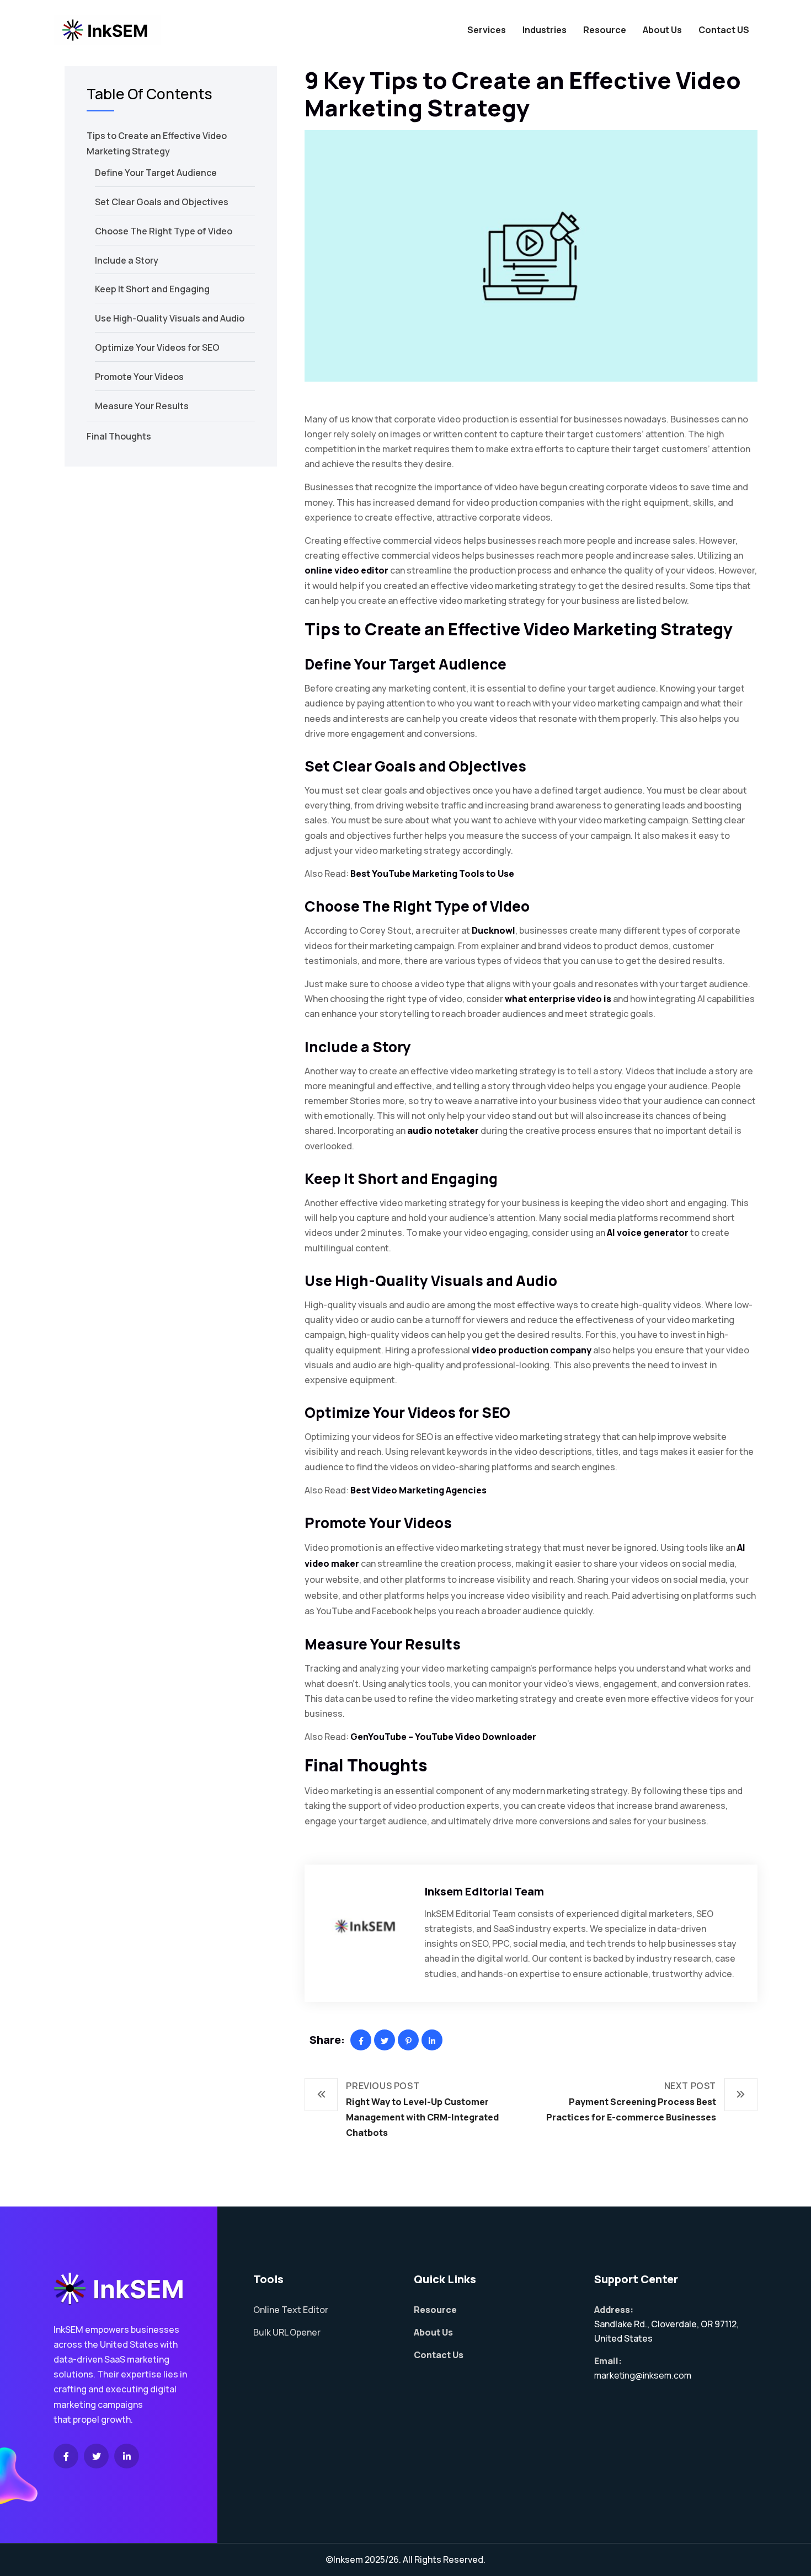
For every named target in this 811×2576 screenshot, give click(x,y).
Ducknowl (493, 930)
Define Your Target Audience (156, 173)
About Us (662, 30)
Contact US (724, 30)
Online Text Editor (291, 2310)
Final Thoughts (119, 436)
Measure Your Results (142, 406)
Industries (545, 30)
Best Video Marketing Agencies (418, 1490)
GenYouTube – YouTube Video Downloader (443, 1737)
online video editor (346, 570)
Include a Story (127, 260)
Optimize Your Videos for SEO (157, 347)
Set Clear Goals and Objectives (162, 202)
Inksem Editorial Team (484, 1891)
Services (487, 30)
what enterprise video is (558, 999)
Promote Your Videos (139, 377)
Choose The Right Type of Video (164, 231)
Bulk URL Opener (287, 2332)
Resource (605, 30)
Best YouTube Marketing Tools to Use (432, 874)
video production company (532, 1350)
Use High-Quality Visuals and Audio (170, 318)
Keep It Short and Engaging (152, 289)
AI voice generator (648, 1233)
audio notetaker (443, 1131)
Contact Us (439, 2355)
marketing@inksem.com (643, 2375)
